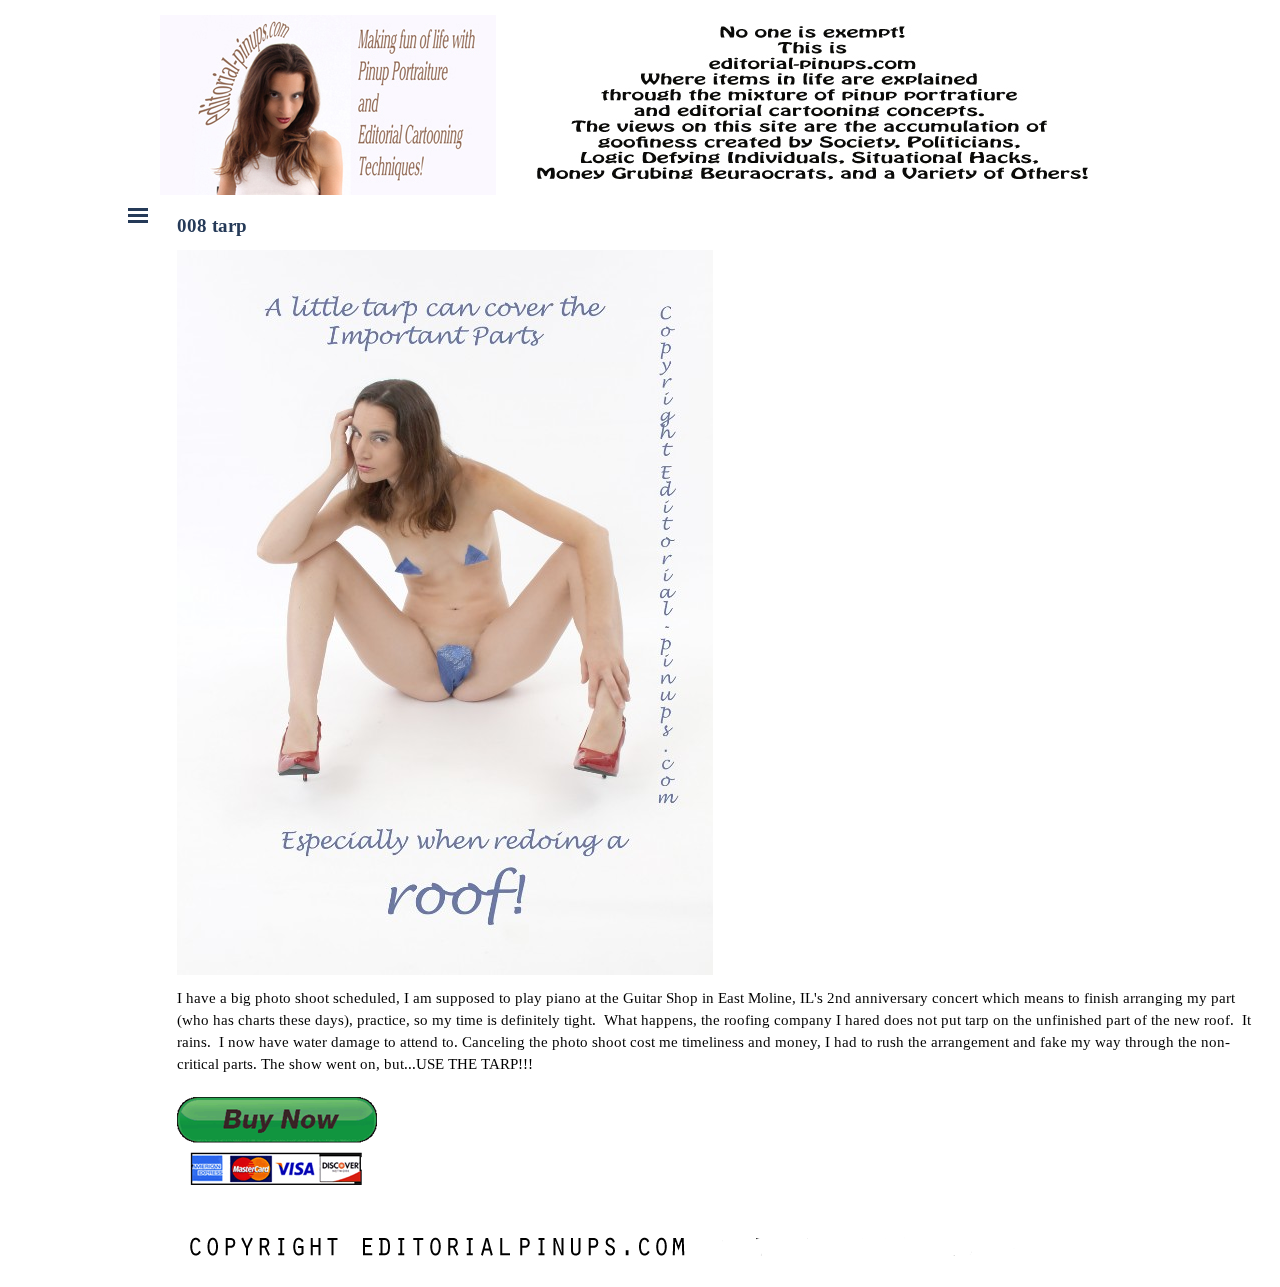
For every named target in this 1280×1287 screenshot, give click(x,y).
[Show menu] (138, 215)
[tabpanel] (719, 1087)
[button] (277, 1142)
